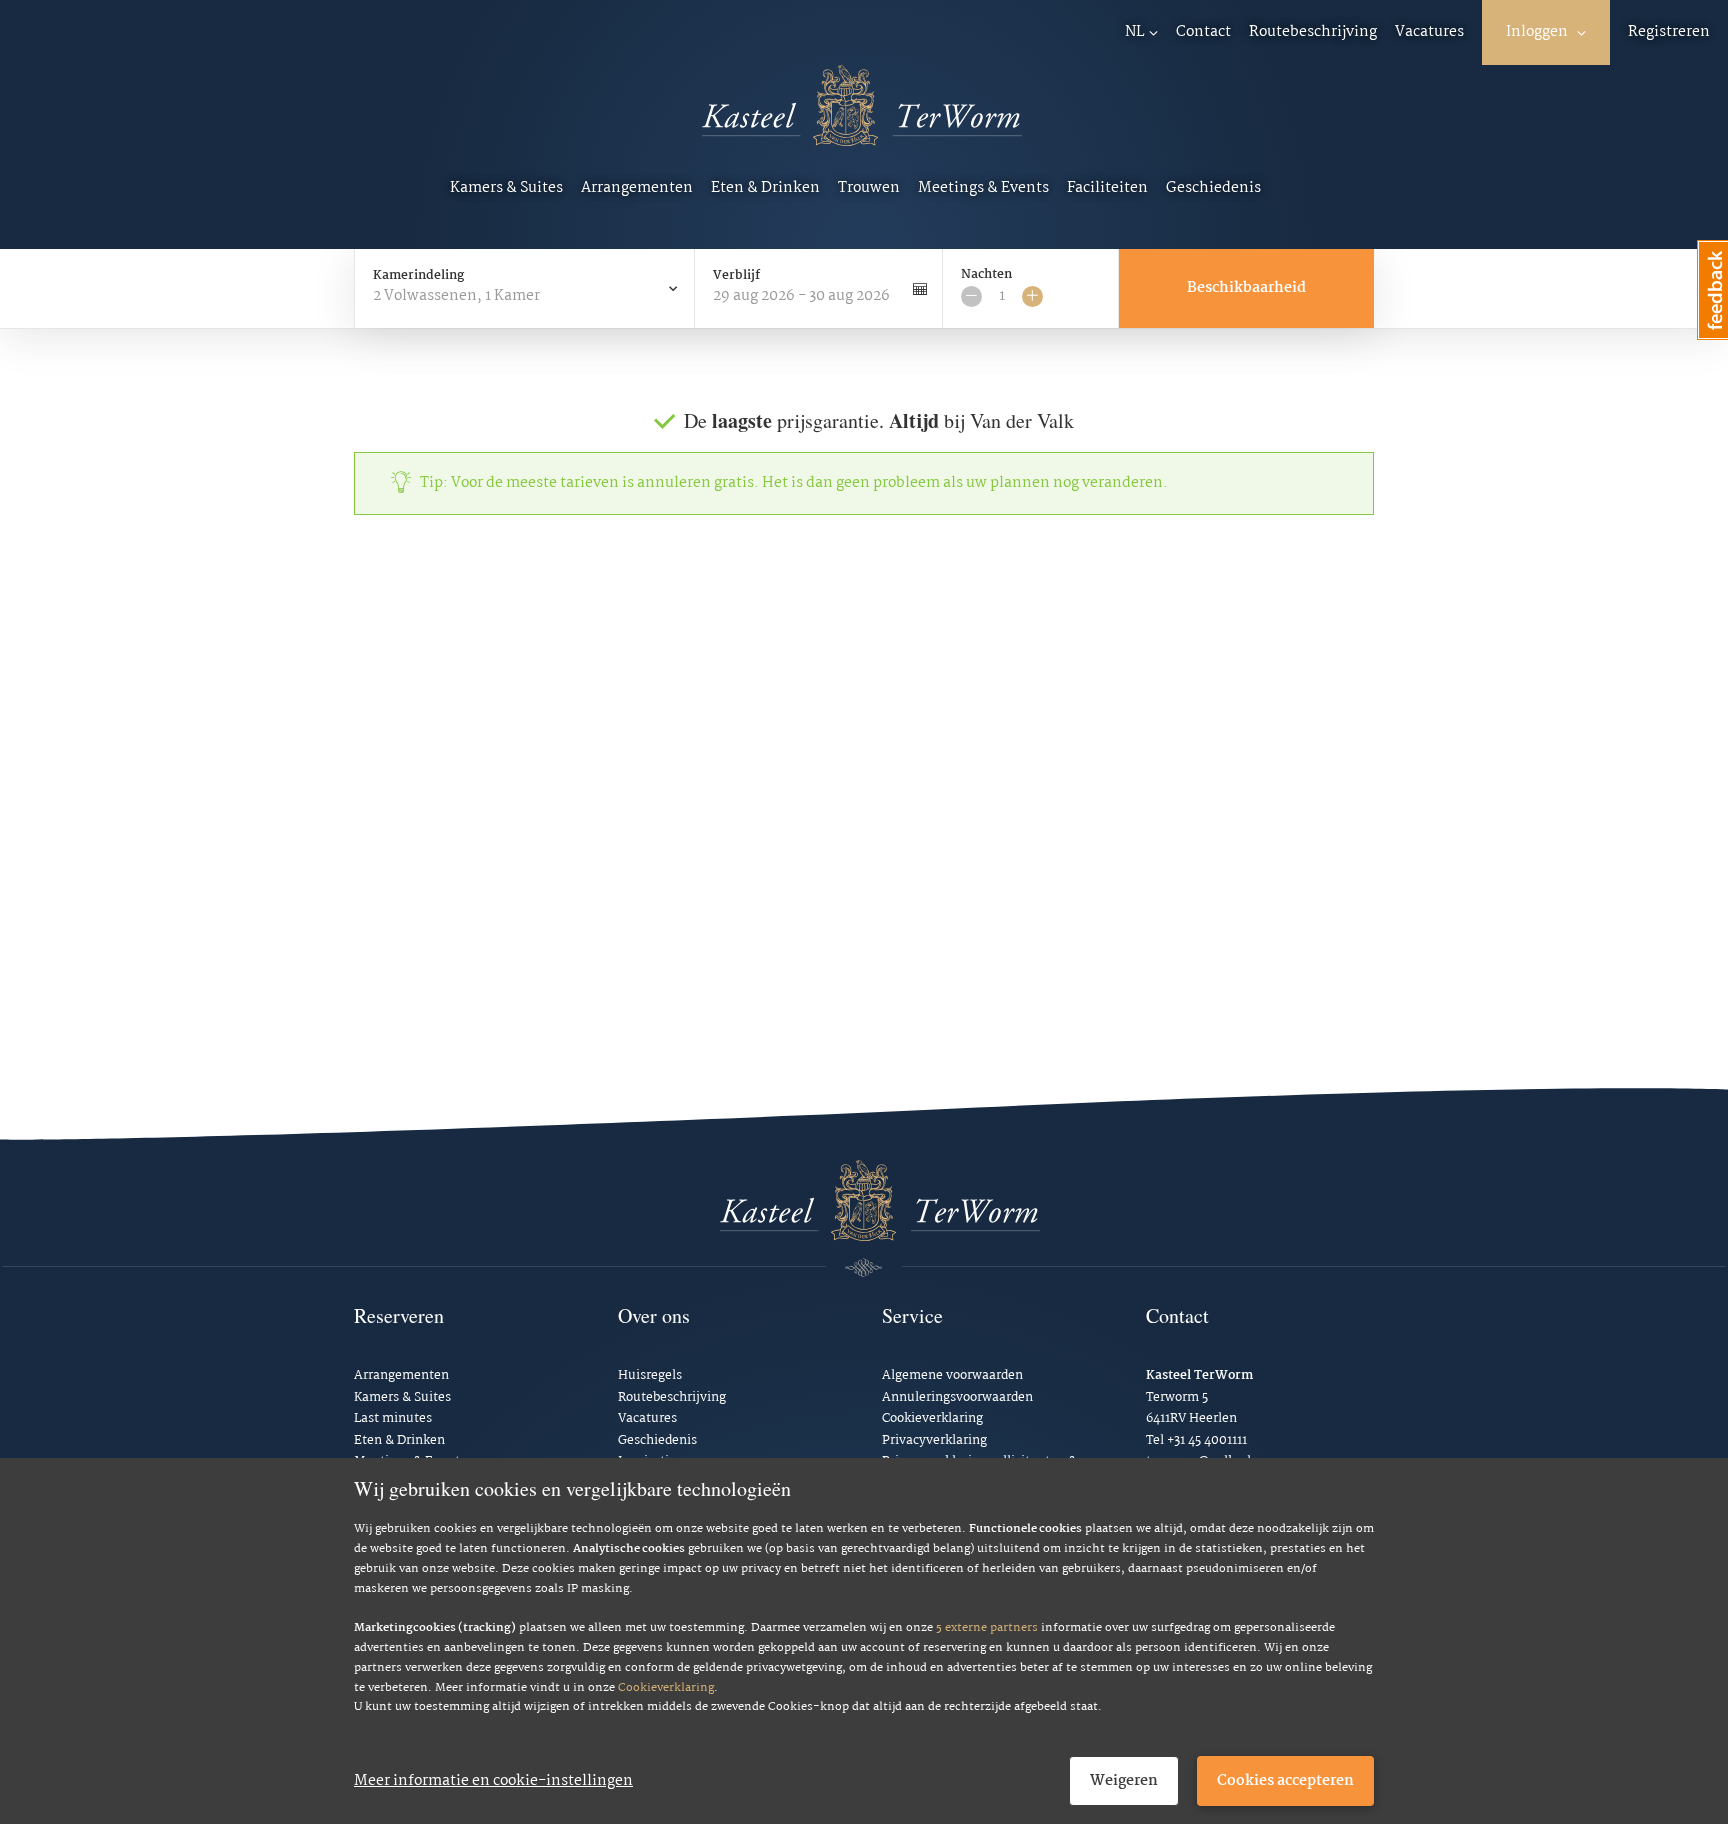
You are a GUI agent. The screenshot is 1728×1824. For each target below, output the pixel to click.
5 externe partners (987, 1628)
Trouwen (869, 188)
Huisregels (650, 1375)
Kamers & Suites (506, 188)
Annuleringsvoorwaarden (957, 1397)
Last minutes (393, 1418)
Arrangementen (637, 188)
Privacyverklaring (934, 1440)
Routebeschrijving (1313, 32)
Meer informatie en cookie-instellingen (493, 1781)
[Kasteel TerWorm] (862, 119)
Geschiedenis (1213, 188)
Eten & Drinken (765, 188)
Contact (1203, 32)
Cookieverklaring (666, 1688)
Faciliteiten (1107, 188)
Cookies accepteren (1285, 1781)
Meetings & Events (983, 188)
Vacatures (1429, 32)
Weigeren (1124, 1781)
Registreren (1669, 32)
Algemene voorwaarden (952, 1375)
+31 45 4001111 (1207, 1440)
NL (1135, 32)
